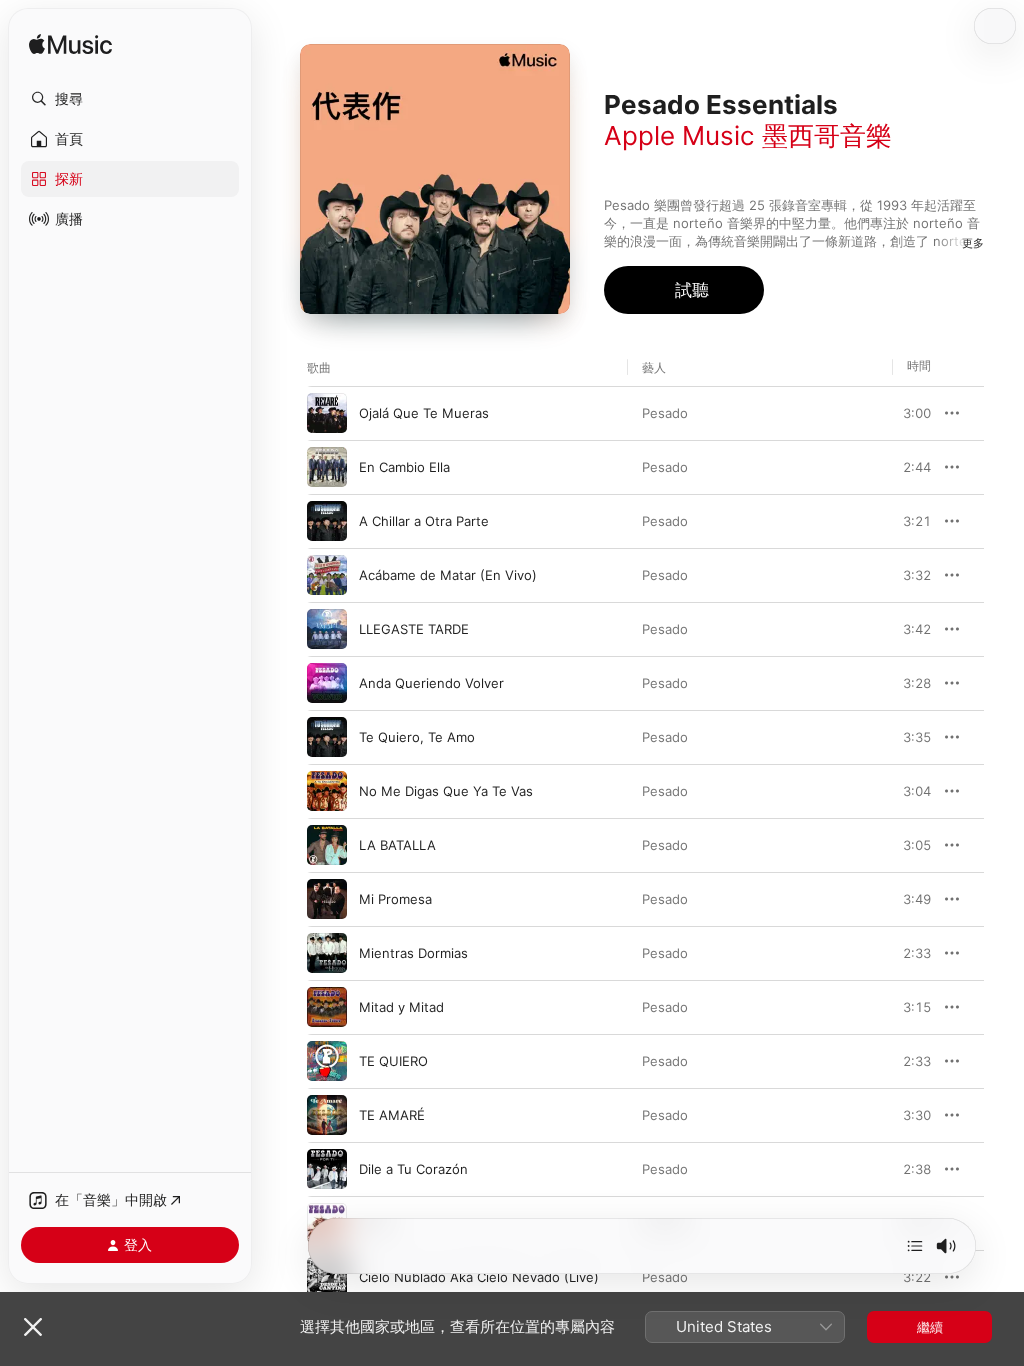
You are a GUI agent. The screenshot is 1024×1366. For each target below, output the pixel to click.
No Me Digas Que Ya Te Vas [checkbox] (446, 791)
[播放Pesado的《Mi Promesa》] (327, 899)
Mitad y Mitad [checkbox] (401, 1007)
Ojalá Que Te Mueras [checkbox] (424, 413)
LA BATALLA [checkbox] (397, 845)
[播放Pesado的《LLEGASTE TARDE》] (327, 629)
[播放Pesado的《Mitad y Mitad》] (327, 1007)
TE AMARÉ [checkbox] (392, 1115)
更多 (973, 243)
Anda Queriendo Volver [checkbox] (431, 683)
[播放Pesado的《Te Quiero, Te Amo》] (327, 737)
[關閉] (33, 1327)
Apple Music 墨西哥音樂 (748, 135)
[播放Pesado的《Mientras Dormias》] (327, 953)
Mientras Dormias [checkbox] (413, 953)
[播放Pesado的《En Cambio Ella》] (327, 467)
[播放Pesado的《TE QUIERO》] (327, 1061)
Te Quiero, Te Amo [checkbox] (417, 737)
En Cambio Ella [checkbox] (404, 467)
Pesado (665, 413)
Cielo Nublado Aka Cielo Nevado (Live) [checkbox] (479, 1277)
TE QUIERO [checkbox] (393, 1061)
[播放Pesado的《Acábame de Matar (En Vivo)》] (327, 575)
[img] (70, 45)
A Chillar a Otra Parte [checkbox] (424, 521)
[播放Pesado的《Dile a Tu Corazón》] (327, 1169)
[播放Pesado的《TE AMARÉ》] (327, 1115)
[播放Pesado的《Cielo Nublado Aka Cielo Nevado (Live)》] (327, 1277)
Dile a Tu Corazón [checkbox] (413, 1169)
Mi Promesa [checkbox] (395, 899)
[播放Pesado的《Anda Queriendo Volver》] (327, 683)
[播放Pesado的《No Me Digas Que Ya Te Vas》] (327, 791)
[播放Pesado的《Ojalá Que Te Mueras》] (327, 413)
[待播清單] (915, 1246)
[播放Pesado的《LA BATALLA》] (327, 845)
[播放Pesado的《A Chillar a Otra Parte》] (327, 521)
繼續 (930, 1327)
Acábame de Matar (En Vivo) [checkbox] (448, 575)
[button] (130, 99)
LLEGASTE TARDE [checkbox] (414, 629)
